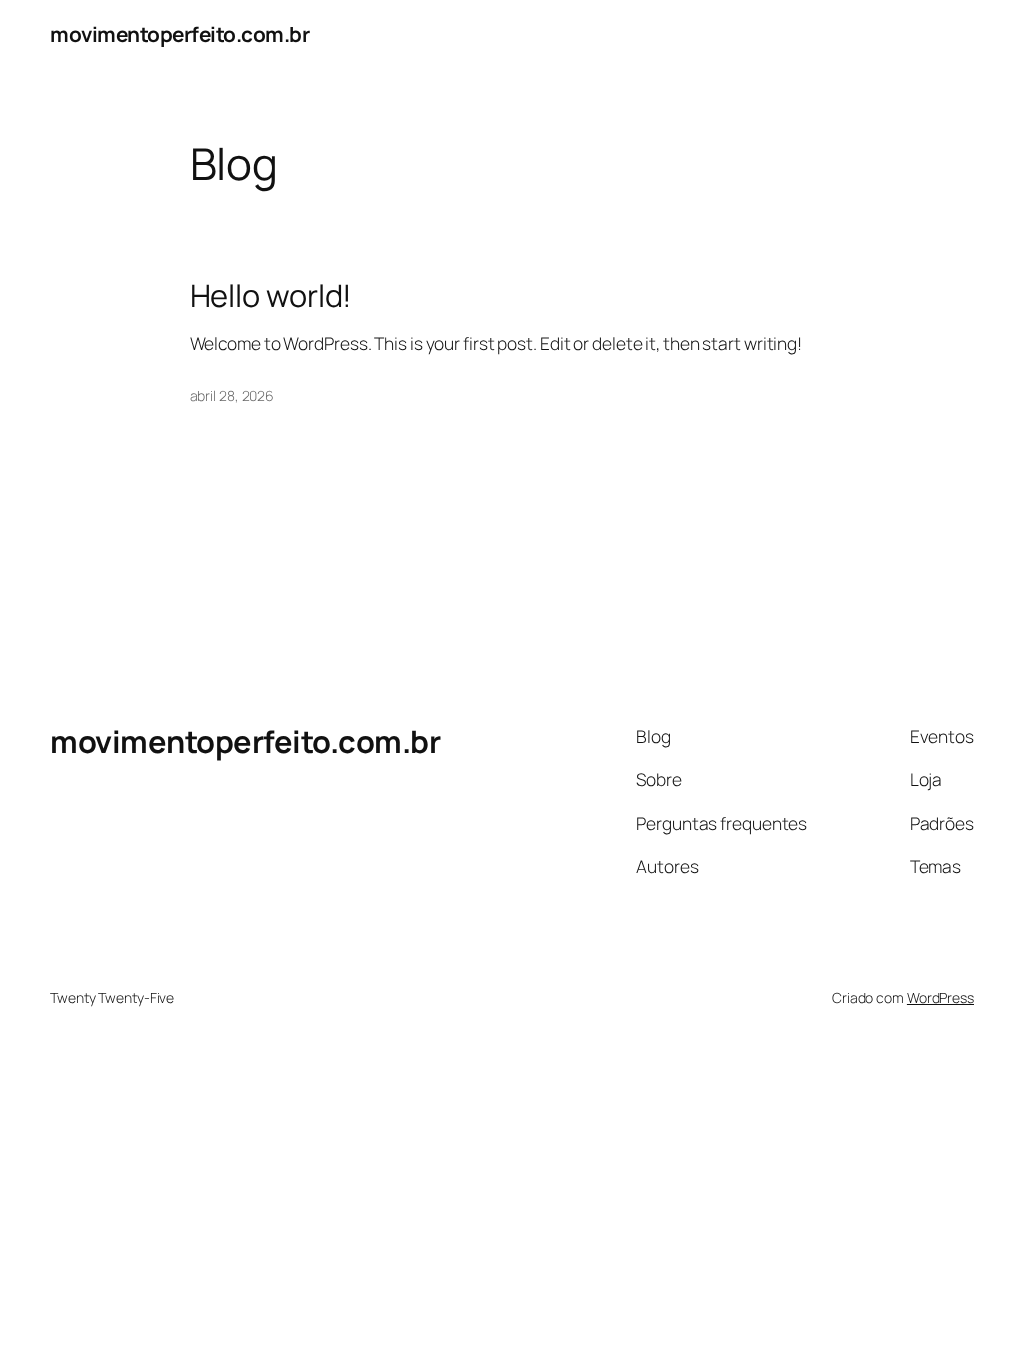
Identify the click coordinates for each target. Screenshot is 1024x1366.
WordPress (940, 997)
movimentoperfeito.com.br (179, 34)
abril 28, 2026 (232, 395)
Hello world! (271, 295)
